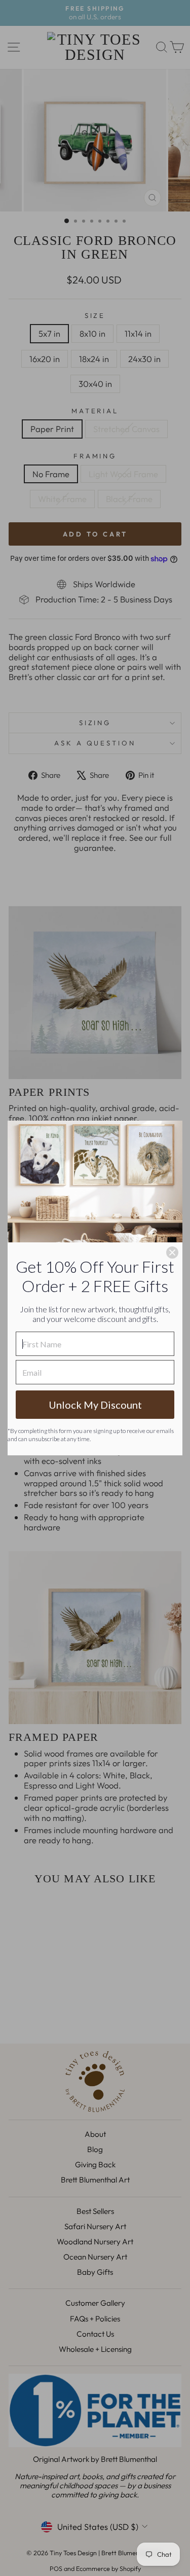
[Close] (172, 1253)
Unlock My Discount (95, 1405)
